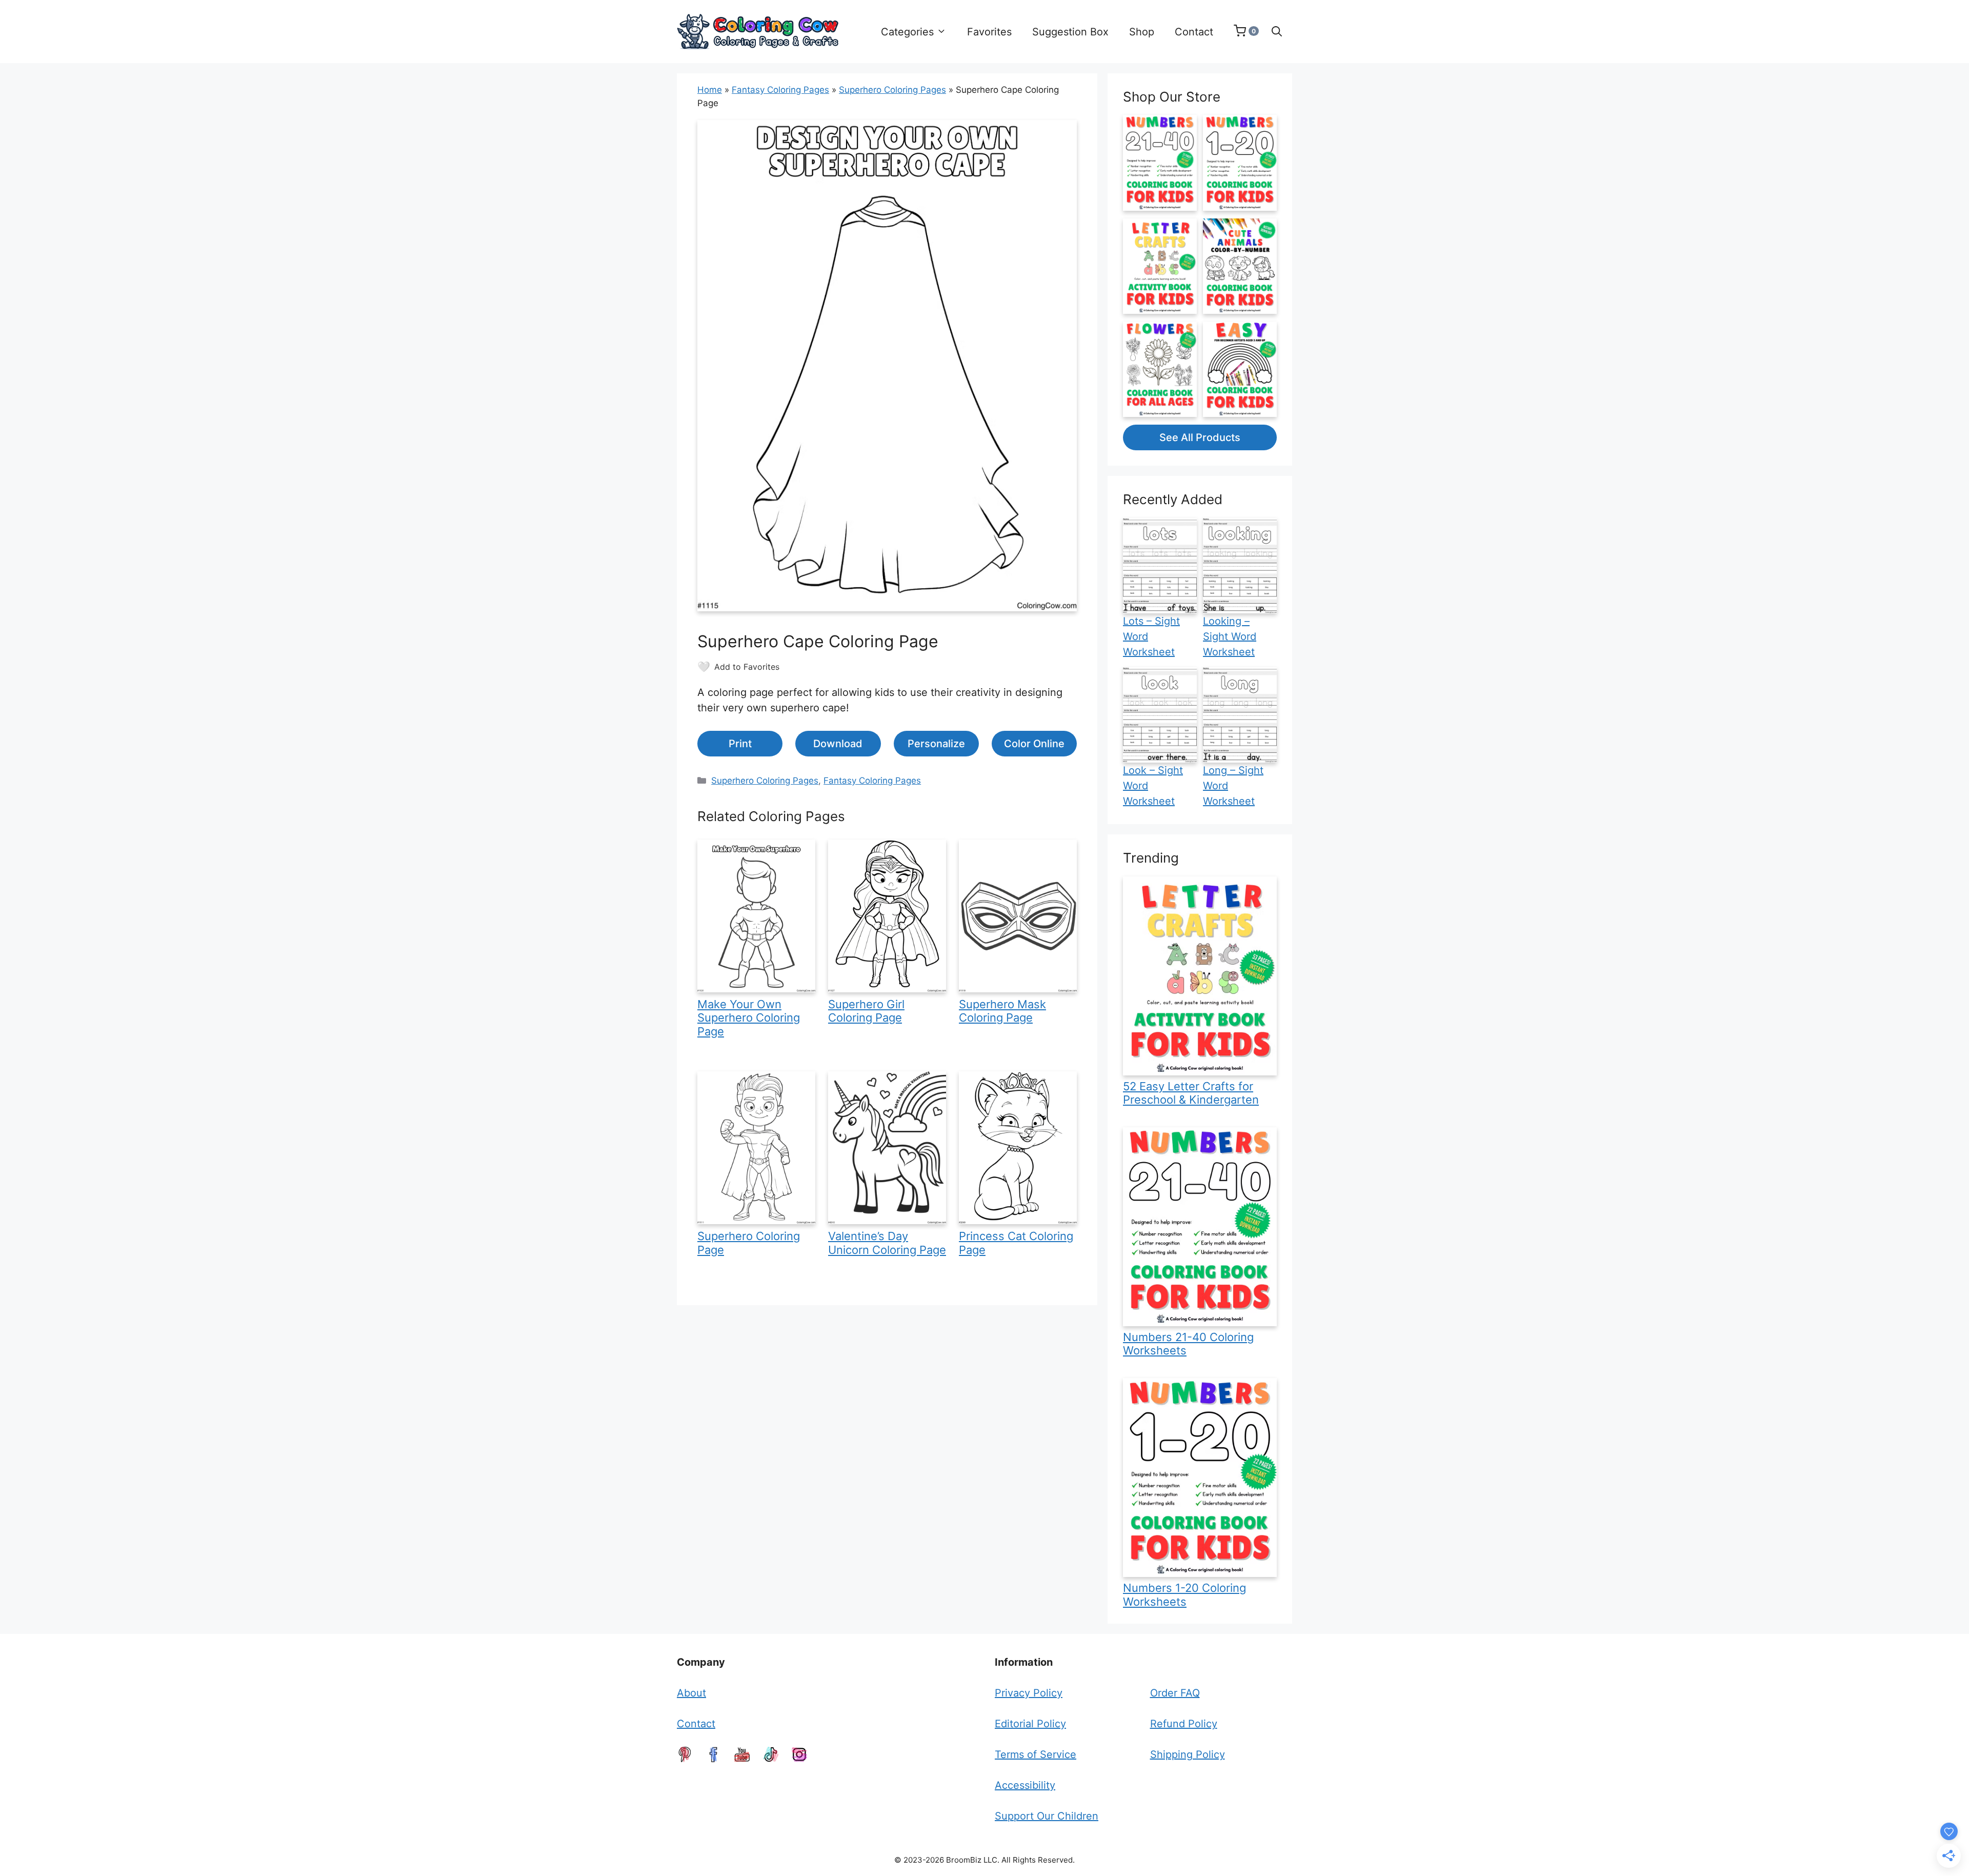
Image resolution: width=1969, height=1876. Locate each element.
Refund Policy (1184, 1724)
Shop (1142, 32)
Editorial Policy (1030, 1724)
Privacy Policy (1029, 1693)
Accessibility (1025, 1785)
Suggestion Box (1070, 32)
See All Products (1200, 437)
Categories (907, 32)
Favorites (989, 32)
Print (740, 744)
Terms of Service (1036, 1754)
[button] (1277, 32)
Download (838, 744)
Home (710, 90)
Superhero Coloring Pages (892, 90)
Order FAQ (1175, 1693)
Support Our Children (1047, 1816)
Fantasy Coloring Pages (780, 90)
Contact (1194, 32)
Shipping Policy (1188, 1754)
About (691, 1693)
